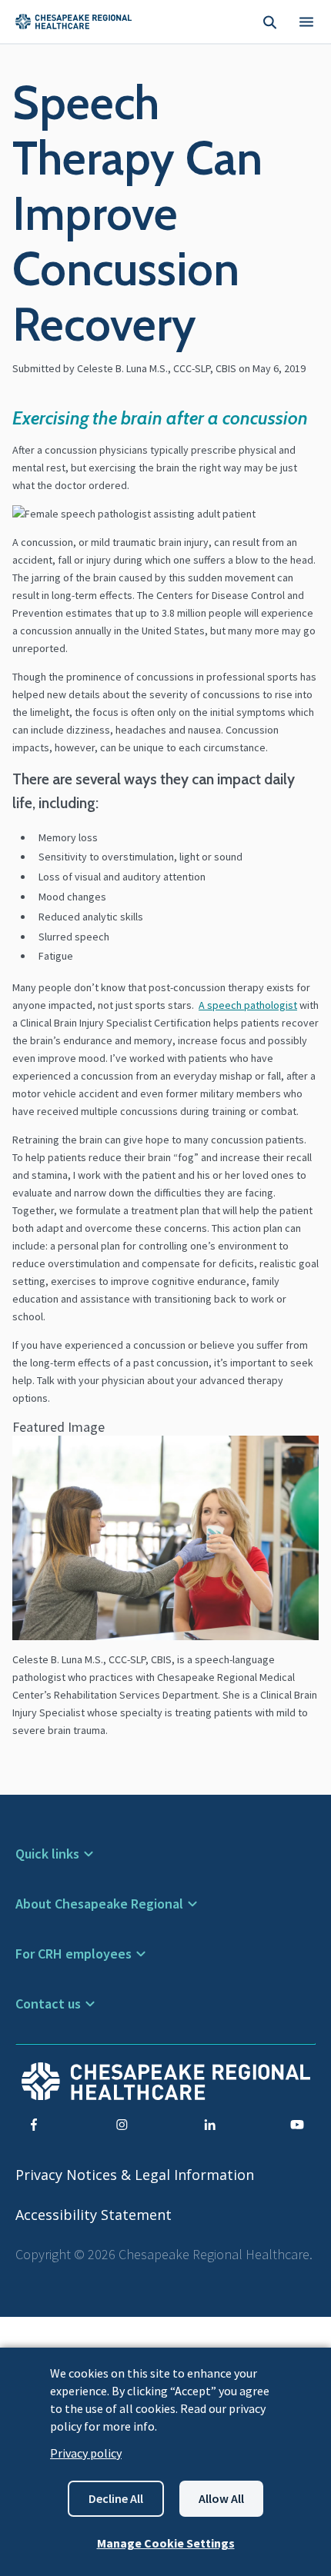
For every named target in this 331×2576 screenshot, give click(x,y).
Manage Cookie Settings (166, 2543)
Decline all (116, 2498)
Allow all (221, 2498)
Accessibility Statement (94, 2215)
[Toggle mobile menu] (306, 22)
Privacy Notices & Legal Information (135, 2175)
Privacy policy (86, 2453)
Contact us (48, 2004)
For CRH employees (74, 1954)
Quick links (47, 1854)
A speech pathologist (248, 1005)
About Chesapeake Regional (99, 1904)
